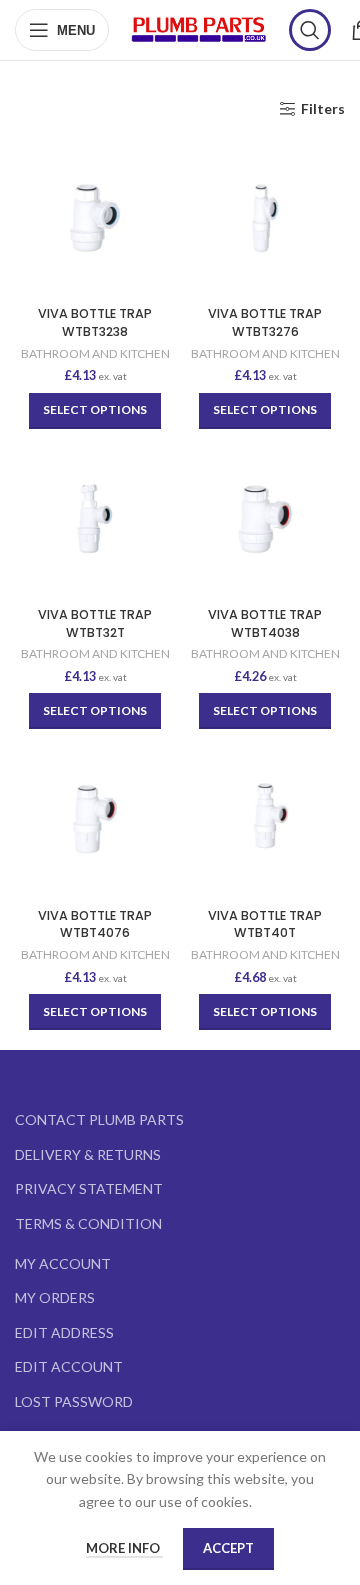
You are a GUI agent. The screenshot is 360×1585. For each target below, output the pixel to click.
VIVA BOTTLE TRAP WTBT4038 (265, 623)
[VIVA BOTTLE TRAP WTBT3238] (95, 218)
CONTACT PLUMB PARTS (99, 1119)
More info (124, 1548)
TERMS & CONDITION (88, 1223)
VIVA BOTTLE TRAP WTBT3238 (95, 322)
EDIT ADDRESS (64, 1332)
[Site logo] (199, 28)
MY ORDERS (55, 1297)
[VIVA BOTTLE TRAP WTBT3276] (265, 218)
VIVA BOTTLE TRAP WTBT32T (95, 623)
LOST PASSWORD (74, 1401)
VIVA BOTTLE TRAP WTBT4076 (95, 924)
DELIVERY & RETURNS (88, 1154)
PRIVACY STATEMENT (89, 1188)
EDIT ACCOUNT (69, 1366)
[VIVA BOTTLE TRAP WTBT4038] (265, 519)
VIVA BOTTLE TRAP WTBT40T (265, 924)
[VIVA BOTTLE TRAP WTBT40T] (265, 819)
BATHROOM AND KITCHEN (95, 353)
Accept (228, 1548)
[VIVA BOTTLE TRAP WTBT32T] (95, 519)
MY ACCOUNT (63, 1263)
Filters (323, 109)
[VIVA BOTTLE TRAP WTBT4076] (95, 819)
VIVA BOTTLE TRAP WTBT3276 (265, 322)
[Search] (310, 30)
